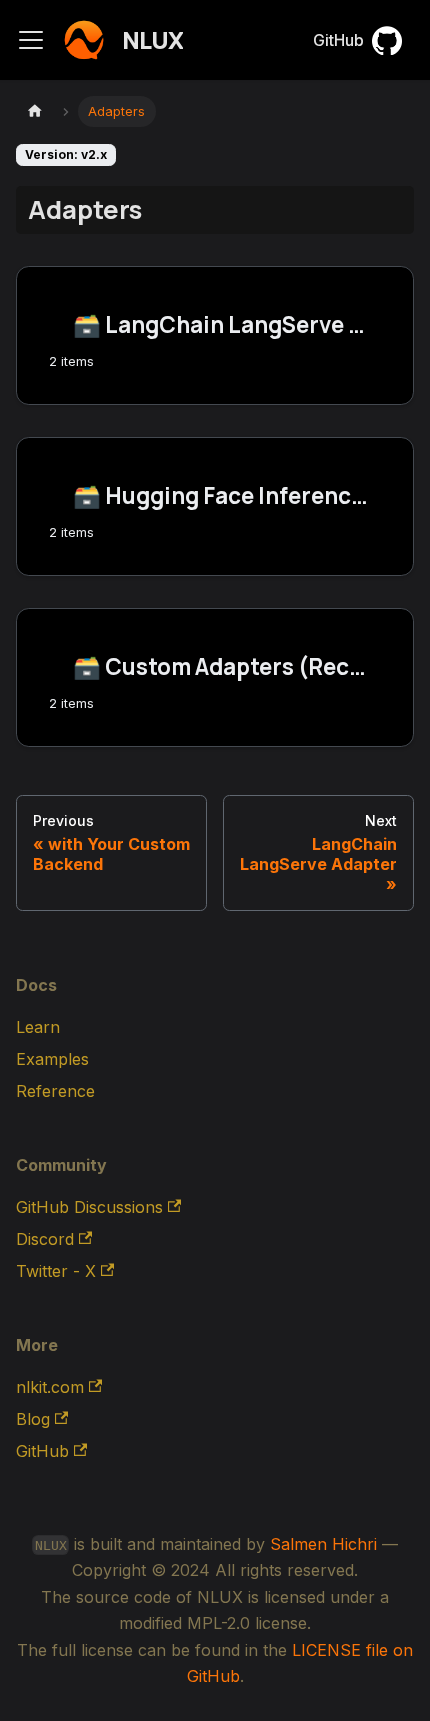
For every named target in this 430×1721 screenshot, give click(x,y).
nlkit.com (50, 1387)
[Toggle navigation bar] (31, 40)
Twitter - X (56, 1271)
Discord (45, 1239)
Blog (33, 1419)
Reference (55, 1091)
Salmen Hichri (323, 1544)
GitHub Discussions (89, 1207)
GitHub (338, 40)
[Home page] (35, 111)
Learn (38, 1027)
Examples (52, 1059)
